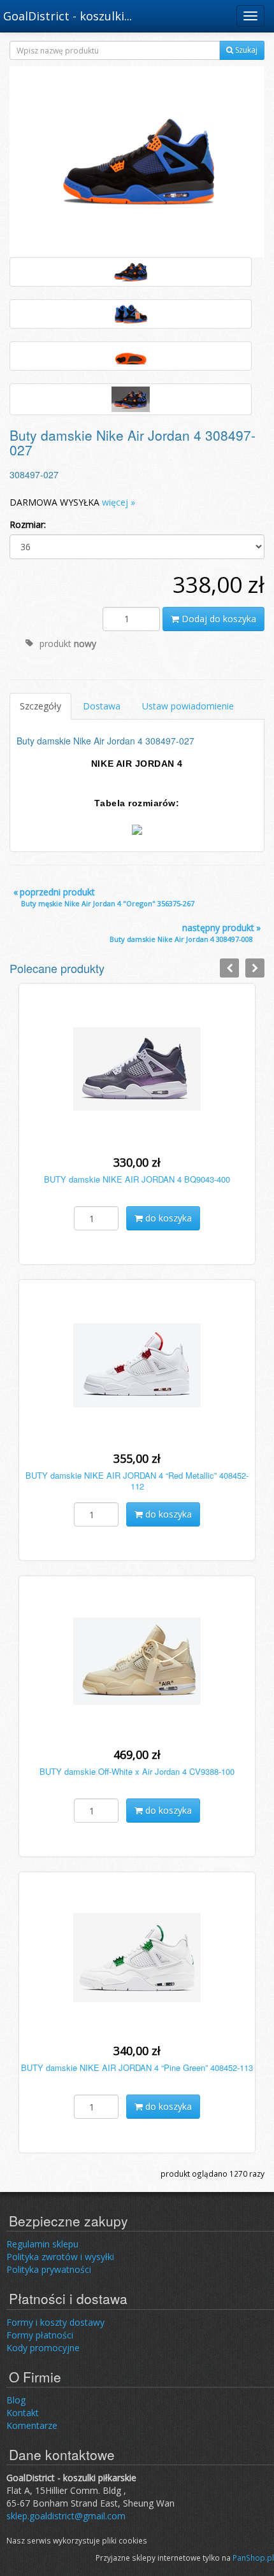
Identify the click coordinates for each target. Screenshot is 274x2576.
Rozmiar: (28, 524)
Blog (16, 2400)
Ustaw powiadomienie (188, 706)
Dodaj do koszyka (218, 619)
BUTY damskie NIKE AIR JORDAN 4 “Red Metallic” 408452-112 (137, 1481)
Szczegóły (40, 706)
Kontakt (23, 2413)
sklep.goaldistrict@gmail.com (66, 2516)
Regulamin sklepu (42, 2244)
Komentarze (32, 2425)
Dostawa (102, 706)
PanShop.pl (253, 2558)
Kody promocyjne (43, 2348)
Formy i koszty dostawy (55, 2322)
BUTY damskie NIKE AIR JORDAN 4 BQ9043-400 (137, 1179)
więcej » (119, 502)
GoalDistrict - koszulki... (68, 16)
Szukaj (245, 50)
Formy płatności (40, 2335)
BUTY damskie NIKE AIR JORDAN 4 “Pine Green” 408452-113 (137, 2067)
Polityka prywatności (49, 2269)
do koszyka (167, 1218)
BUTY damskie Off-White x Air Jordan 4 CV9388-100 (137, 1771)
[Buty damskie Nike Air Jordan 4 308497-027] (137, 161)
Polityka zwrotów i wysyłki (60, 2257)
